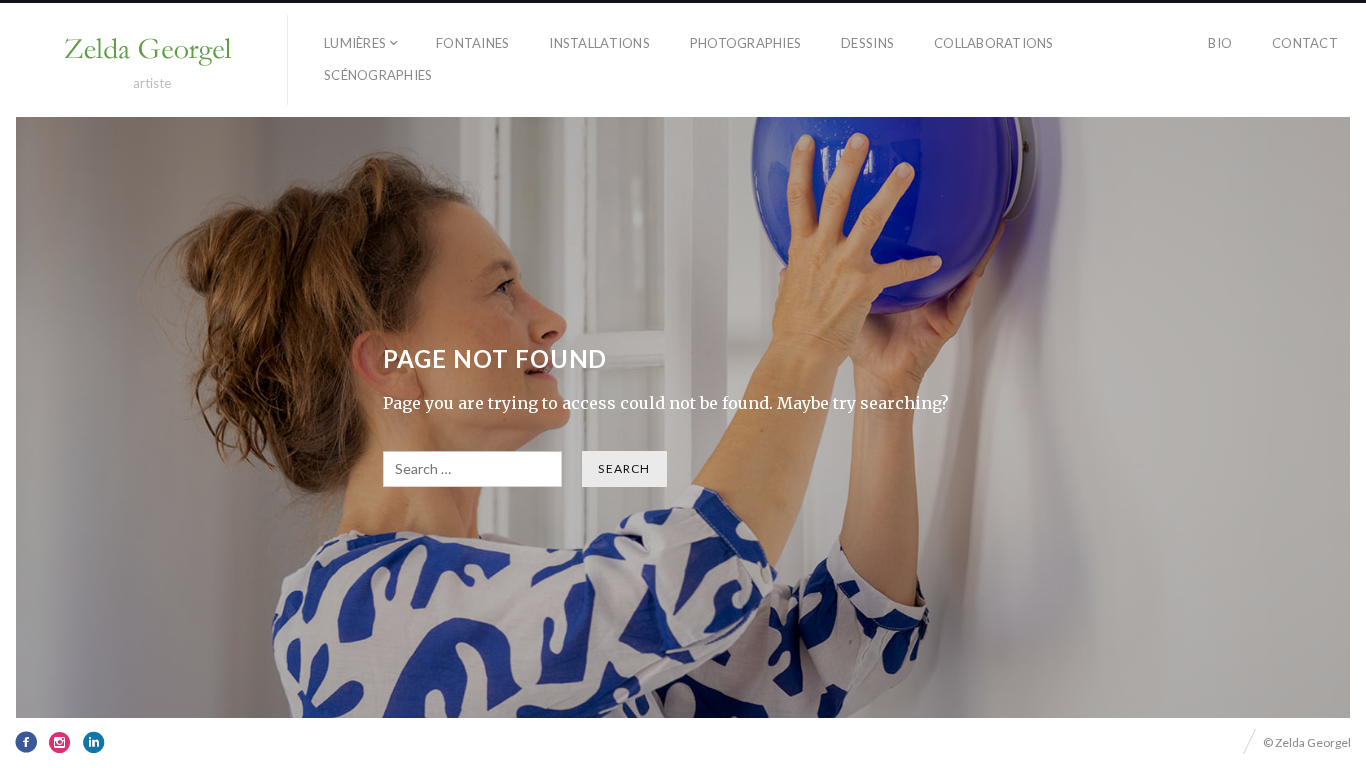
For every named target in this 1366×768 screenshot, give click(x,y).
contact (1305, 43)
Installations (599, 43)
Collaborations (994, 43)
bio (1220, 43)
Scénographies (378, 75)
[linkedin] (94, 742)
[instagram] (60, 742)
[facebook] (26, 742)
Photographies (745, 43)
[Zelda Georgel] (152, 51)
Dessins (867, 43)
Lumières (355, 43)
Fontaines (472, 43)
